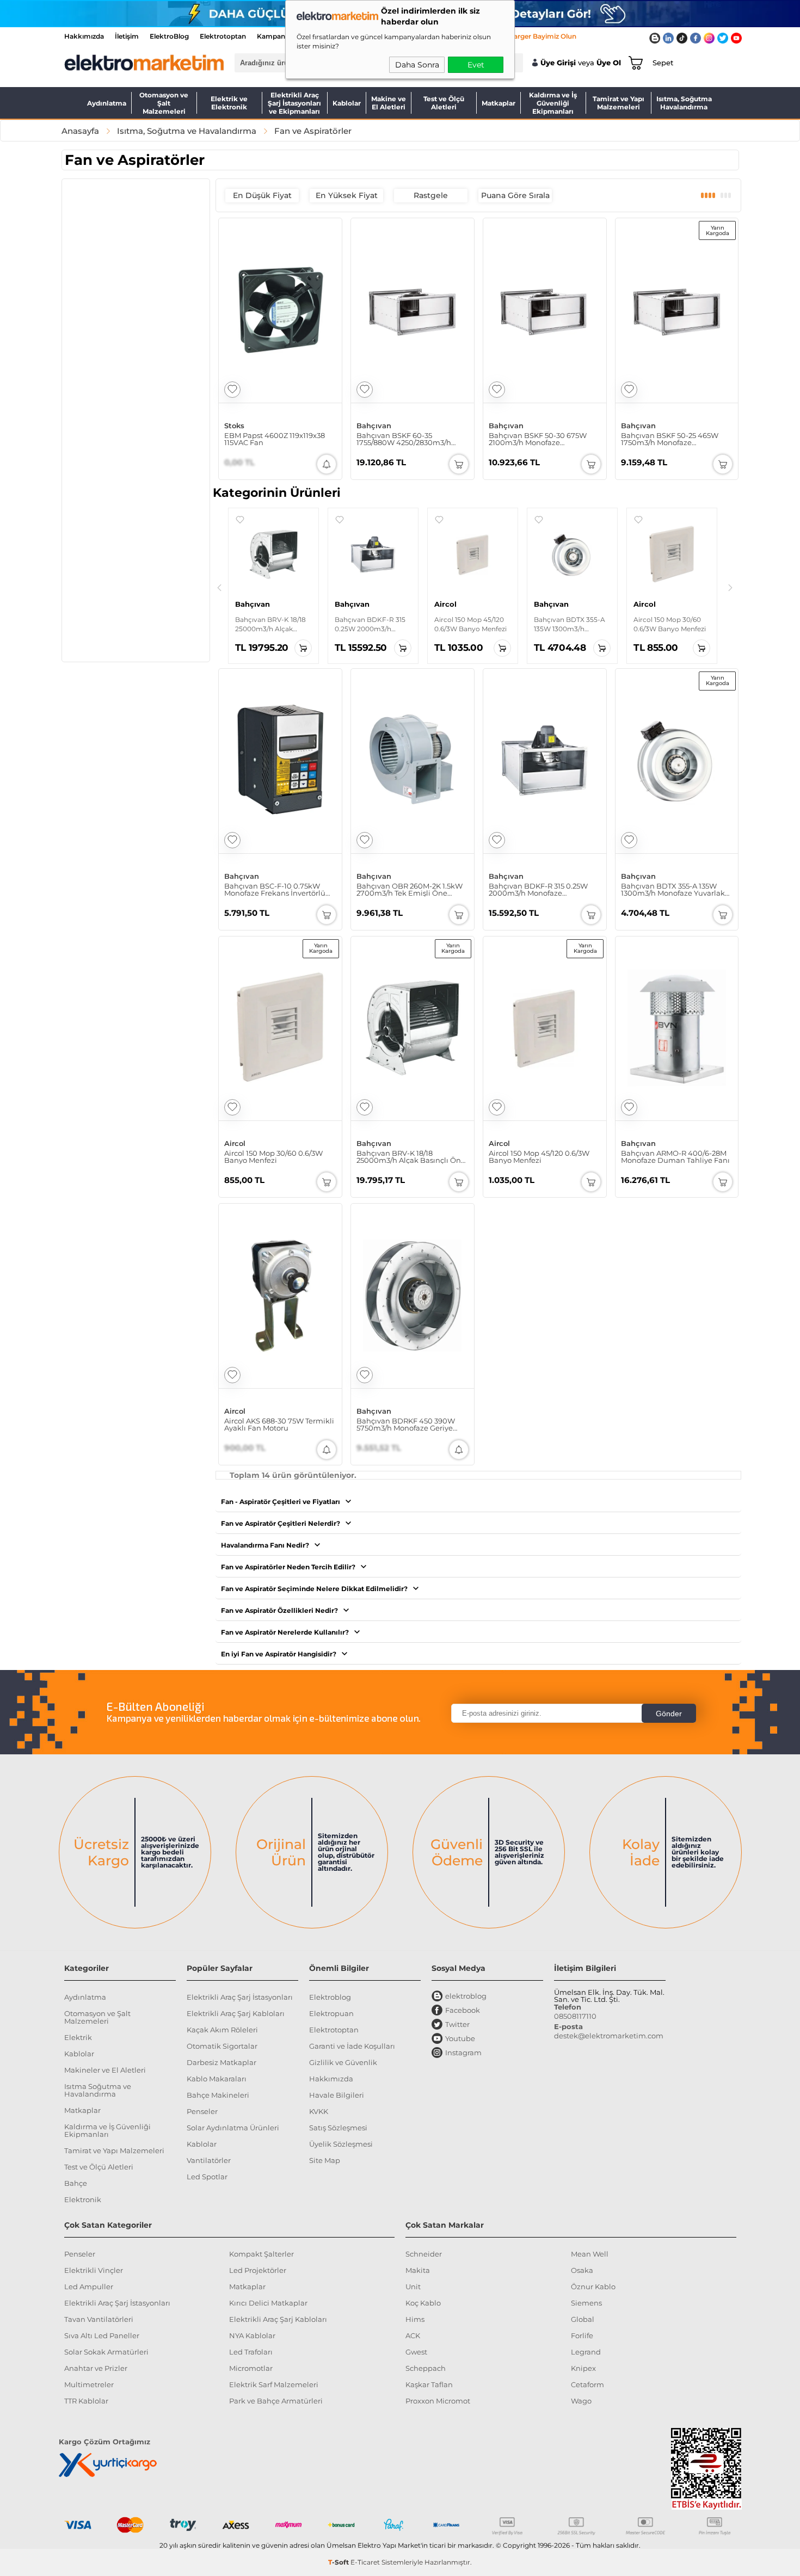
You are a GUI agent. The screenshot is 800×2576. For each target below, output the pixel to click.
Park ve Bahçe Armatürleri (276, 2401)
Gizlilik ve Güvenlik (343, 2062)
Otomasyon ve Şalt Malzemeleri (164, 103)
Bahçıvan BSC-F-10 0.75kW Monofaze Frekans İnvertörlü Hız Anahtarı (275, 890)
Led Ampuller (89, 2287)
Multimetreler (89, 2384)
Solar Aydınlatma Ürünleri (233, 2128)
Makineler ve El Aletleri (105, 2070)
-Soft (339, 2562)
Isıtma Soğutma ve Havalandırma (98, 2090)
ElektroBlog (169, 36)
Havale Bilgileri (337, 2095)
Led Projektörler (258, 2270)
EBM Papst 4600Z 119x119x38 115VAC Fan (275, 439)
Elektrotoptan (223, 36)
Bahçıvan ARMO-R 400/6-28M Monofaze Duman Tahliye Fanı (675, 1157)
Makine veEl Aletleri (389, 103)
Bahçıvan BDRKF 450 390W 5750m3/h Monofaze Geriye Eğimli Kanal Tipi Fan (406, 1425)
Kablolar (347, 103)
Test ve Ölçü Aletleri (444, 103)
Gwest (416, 2352)
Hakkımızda (84, 36)
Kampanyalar (279, 36)
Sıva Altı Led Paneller (102, 2335)
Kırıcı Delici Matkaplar (268, 2303)
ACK (413, 2335)
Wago (581, 2401)
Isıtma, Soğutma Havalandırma (684, 103)
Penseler (202, 2111)
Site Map (325, 2160)
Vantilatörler (209, 2160)
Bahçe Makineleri (218, 2095)
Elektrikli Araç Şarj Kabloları (236, 2013)
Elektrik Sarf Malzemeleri (274, 2384)
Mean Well (590, 2254)
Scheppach (426, 2368)
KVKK (319, 2111)
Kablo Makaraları (217, 2079)
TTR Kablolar (86, 2401)
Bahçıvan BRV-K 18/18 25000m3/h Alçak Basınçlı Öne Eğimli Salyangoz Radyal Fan (411, 1157)
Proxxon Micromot (438, 2401)
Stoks (234, 426)
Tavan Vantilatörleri (99, 2319)
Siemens (586, 2303)
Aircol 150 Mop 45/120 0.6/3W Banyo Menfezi (539, 1157)
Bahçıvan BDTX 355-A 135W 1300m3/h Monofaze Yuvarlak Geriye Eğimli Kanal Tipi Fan (673, 890)
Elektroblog (330, 1997)
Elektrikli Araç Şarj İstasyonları (240, 1997)
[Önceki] (219, 588)
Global (583, 2319)
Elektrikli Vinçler (94, 2270)
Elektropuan (331, 2013)
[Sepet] (633, 63)
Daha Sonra (417, 65)
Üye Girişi (558, 63)
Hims (415, 2319)
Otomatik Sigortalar (222, 2046)
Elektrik (78, 2037)
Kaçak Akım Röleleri (222, 2030)
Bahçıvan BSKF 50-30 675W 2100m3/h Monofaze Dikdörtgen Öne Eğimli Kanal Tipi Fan (542, 439)
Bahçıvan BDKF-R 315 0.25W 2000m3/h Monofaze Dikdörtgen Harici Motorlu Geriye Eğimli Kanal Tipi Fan (539, 890)
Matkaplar (499, 103)
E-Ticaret (365, 2562)
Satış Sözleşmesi (338, 2128)
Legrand (586, 2352)
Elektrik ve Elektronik (229, 103)
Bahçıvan (374, 426)
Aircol (235, 1144)
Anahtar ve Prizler (96, 2368)
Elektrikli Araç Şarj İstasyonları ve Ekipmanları (294, 103)
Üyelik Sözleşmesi (341, 2144)
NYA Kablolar (252, 2335)
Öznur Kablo (593, 2287)
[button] (240, 520)
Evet (476, 65)
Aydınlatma (107, 103)
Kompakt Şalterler (261, 2254)
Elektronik (83, 2199)
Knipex (583, 2368)
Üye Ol (609, 63)
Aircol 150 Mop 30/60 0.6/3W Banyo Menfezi (273, 1157)
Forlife (582, 2335)
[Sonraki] (730, 588)
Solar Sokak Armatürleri (106, 2352)
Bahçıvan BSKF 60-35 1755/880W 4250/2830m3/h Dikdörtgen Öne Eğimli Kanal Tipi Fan (410, 439)
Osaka (582, 2270)
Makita (418, 2270)
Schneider (424, 2254)
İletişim (127, 36)
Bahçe (76, 2183)
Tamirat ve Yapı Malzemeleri (619, 103)
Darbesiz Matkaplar (221, 2062)
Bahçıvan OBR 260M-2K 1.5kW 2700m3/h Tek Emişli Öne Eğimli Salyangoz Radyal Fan (410, 890)
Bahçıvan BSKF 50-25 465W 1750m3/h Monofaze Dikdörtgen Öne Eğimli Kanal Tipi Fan (674, 439)
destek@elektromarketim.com (609, 2036)
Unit (413, 2287)
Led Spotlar (207, 2177)
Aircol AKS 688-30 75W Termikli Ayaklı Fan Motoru (279, 1425)
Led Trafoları (251, 2352)
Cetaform (587, 2384)
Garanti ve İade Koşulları (352, 2046)
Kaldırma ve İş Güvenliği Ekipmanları (553, 103)
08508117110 (575, 2016)
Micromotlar (251, 2368)
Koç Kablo (423, 2303)
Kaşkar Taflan (429, 2384)
